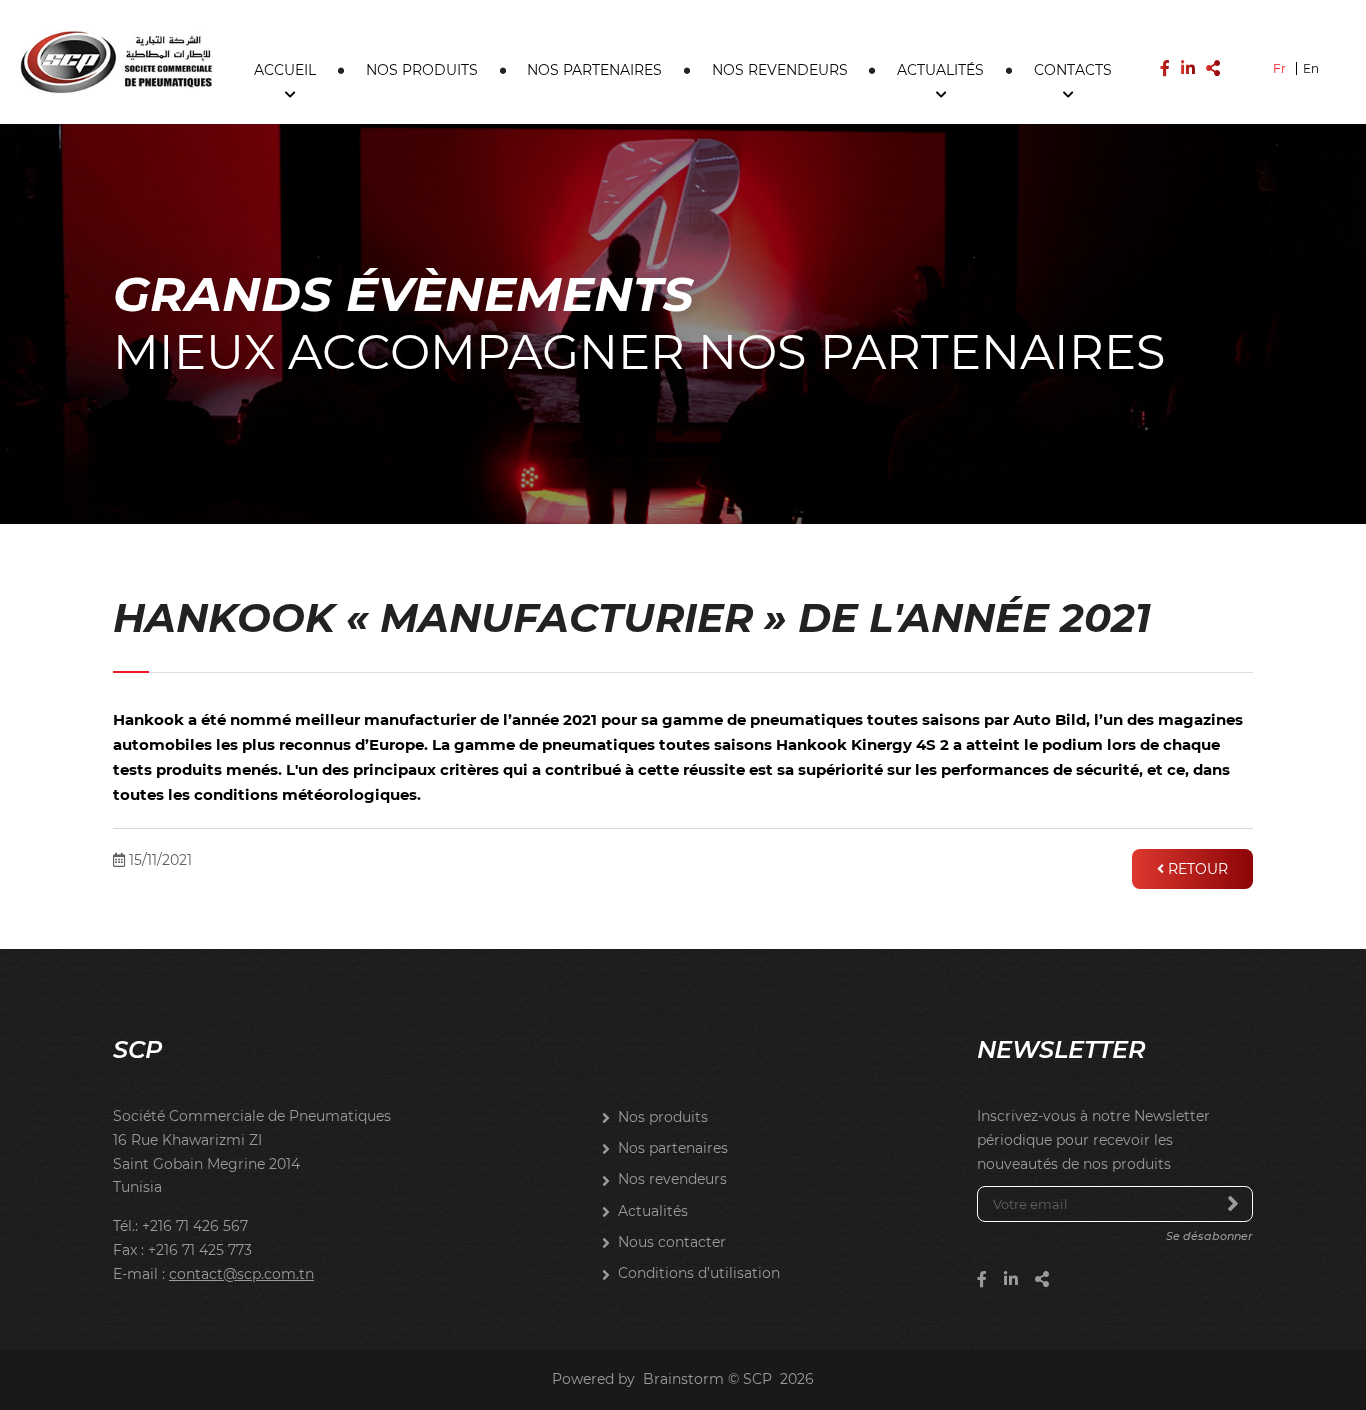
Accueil (285, 70)
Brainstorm (683, 1379)
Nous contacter (672, 1242)
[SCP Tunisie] (116, 61)
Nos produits (422, 70)
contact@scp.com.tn (241, 1274)
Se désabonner (1209, 1236)
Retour (1196, 869)
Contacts (1073, 70)
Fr (1279, 68)
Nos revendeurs (780, 70)
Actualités (940, 70)
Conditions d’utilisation (699, 1273)
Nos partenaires (594, 70)
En (1311, 68)
